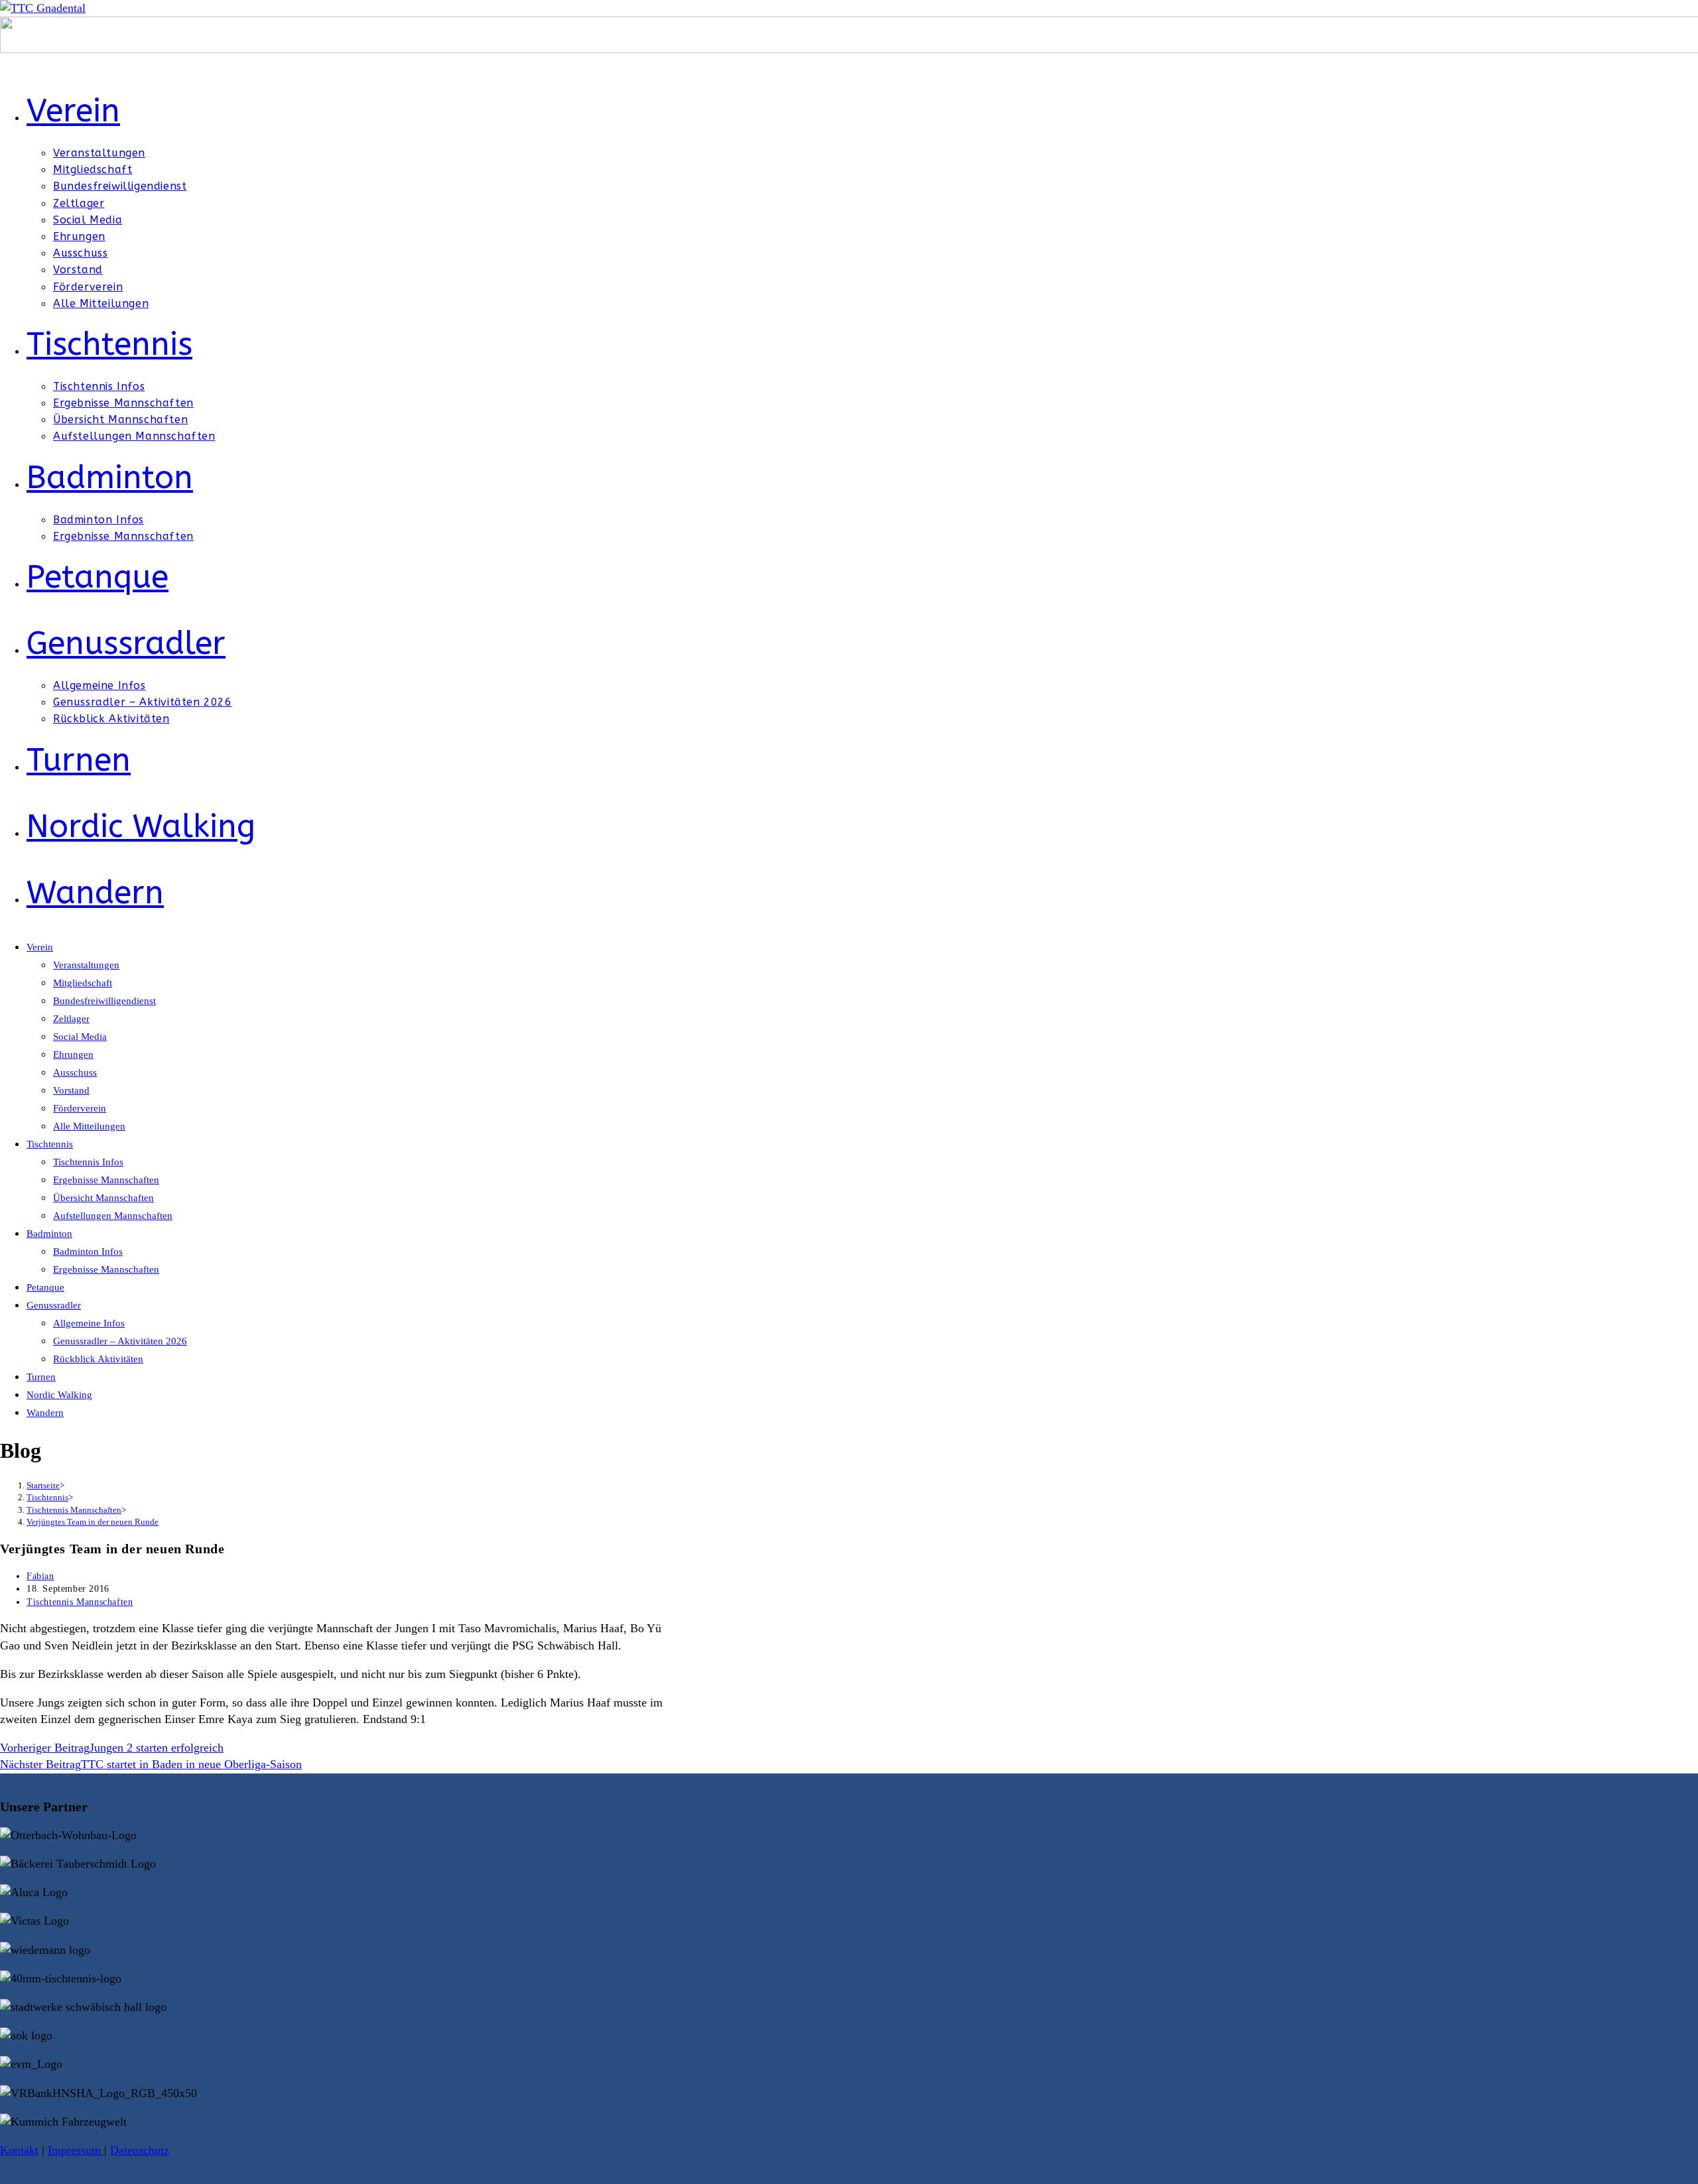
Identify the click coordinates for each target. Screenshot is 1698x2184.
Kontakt (19, 2150)
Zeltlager (71, 1019)
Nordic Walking (59, 1395)
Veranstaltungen (86, 965)
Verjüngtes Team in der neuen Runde (93, 1522)
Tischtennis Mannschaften (80, 1602)
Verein (40, 947)
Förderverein (80, 1108)
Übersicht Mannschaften (103, 1198)
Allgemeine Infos (89, 1323)
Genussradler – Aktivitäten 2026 (120, 1341)
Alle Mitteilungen (89, 1126)
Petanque (45, 1287)
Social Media (80, 1037)
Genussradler (54, 1305)
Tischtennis (50, 1144)
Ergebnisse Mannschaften (106, 1180)
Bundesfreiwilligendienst (104, 1001)
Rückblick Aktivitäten (98, 1359)
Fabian (40, 1576)
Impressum (76, 2150)
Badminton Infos (88, 1252)
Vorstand (71, 1090)
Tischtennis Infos (88, 1162)
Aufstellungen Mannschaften (113, 1216)
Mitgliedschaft (83, 983)
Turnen (41, 1377)
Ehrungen (73, 1055)
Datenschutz (140, 2150)
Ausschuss (75, 1072)
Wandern (45, 1413)
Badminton (49, 1234)
